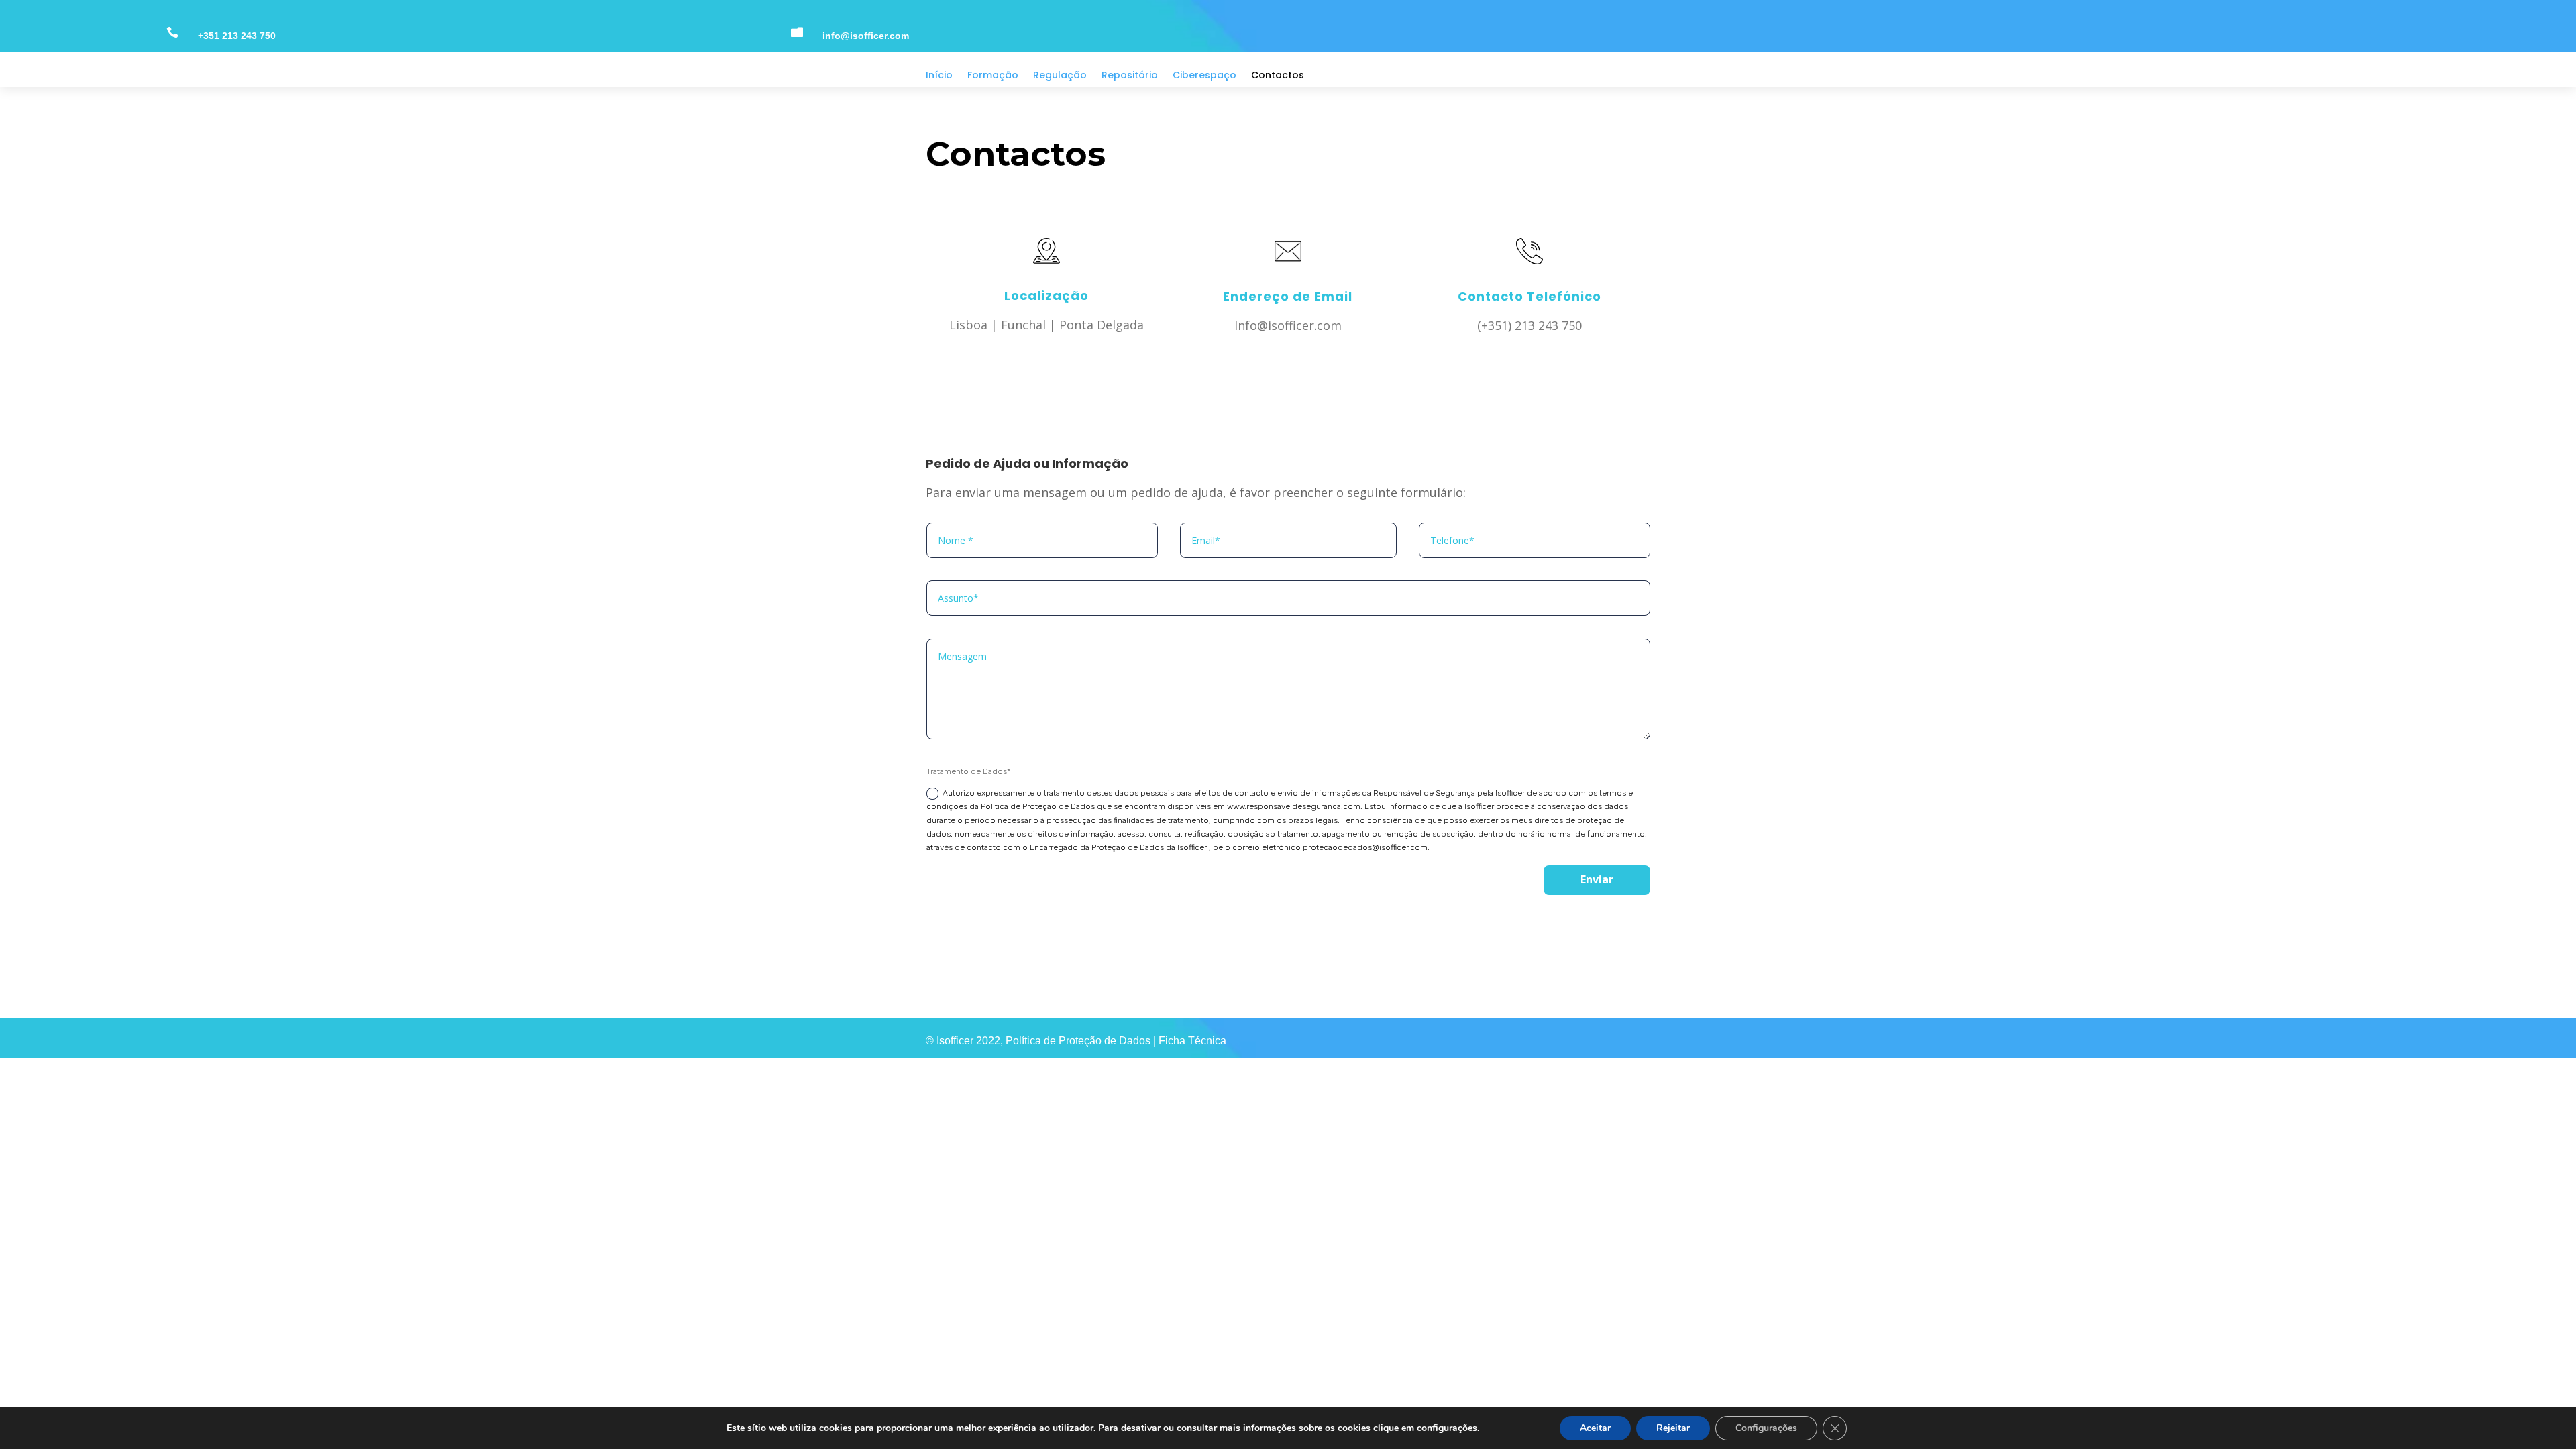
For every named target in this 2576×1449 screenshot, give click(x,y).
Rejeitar (1673, 1428)
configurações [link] (1447, 1428)
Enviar (1597, 879)
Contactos (1278, 76)
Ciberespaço (1204, 76)
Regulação (1060, 76)
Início (939, 76)
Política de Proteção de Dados (1079, 1041)
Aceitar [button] (1595, 1428)
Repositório (1130, 76)
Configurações (1766, 1428)
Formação (993, 76)
